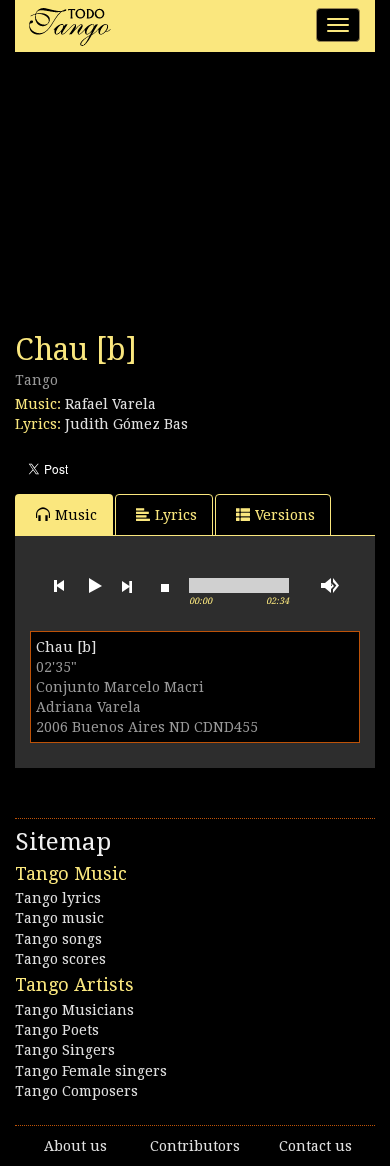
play (93, 586)
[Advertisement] (165, 198)
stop (165, 586)
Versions (285, 515)
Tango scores (60, 959)
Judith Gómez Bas (126, 424)
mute (330, 585)
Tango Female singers (91, 1071)
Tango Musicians (74, 1010)
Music (76, 515)
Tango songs (58, 939)
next (127, 586)
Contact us (315, 1146)
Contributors (195, 1146)
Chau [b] (66, 647)
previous (59, 586)
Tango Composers (76, 1091)
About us (75, 1146)
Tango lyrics (58, 898)
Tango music (59, 918)
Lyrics (176, 515)
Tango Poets (57, 1030)
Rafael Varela (110, 404)
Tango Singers (65, 1050)
